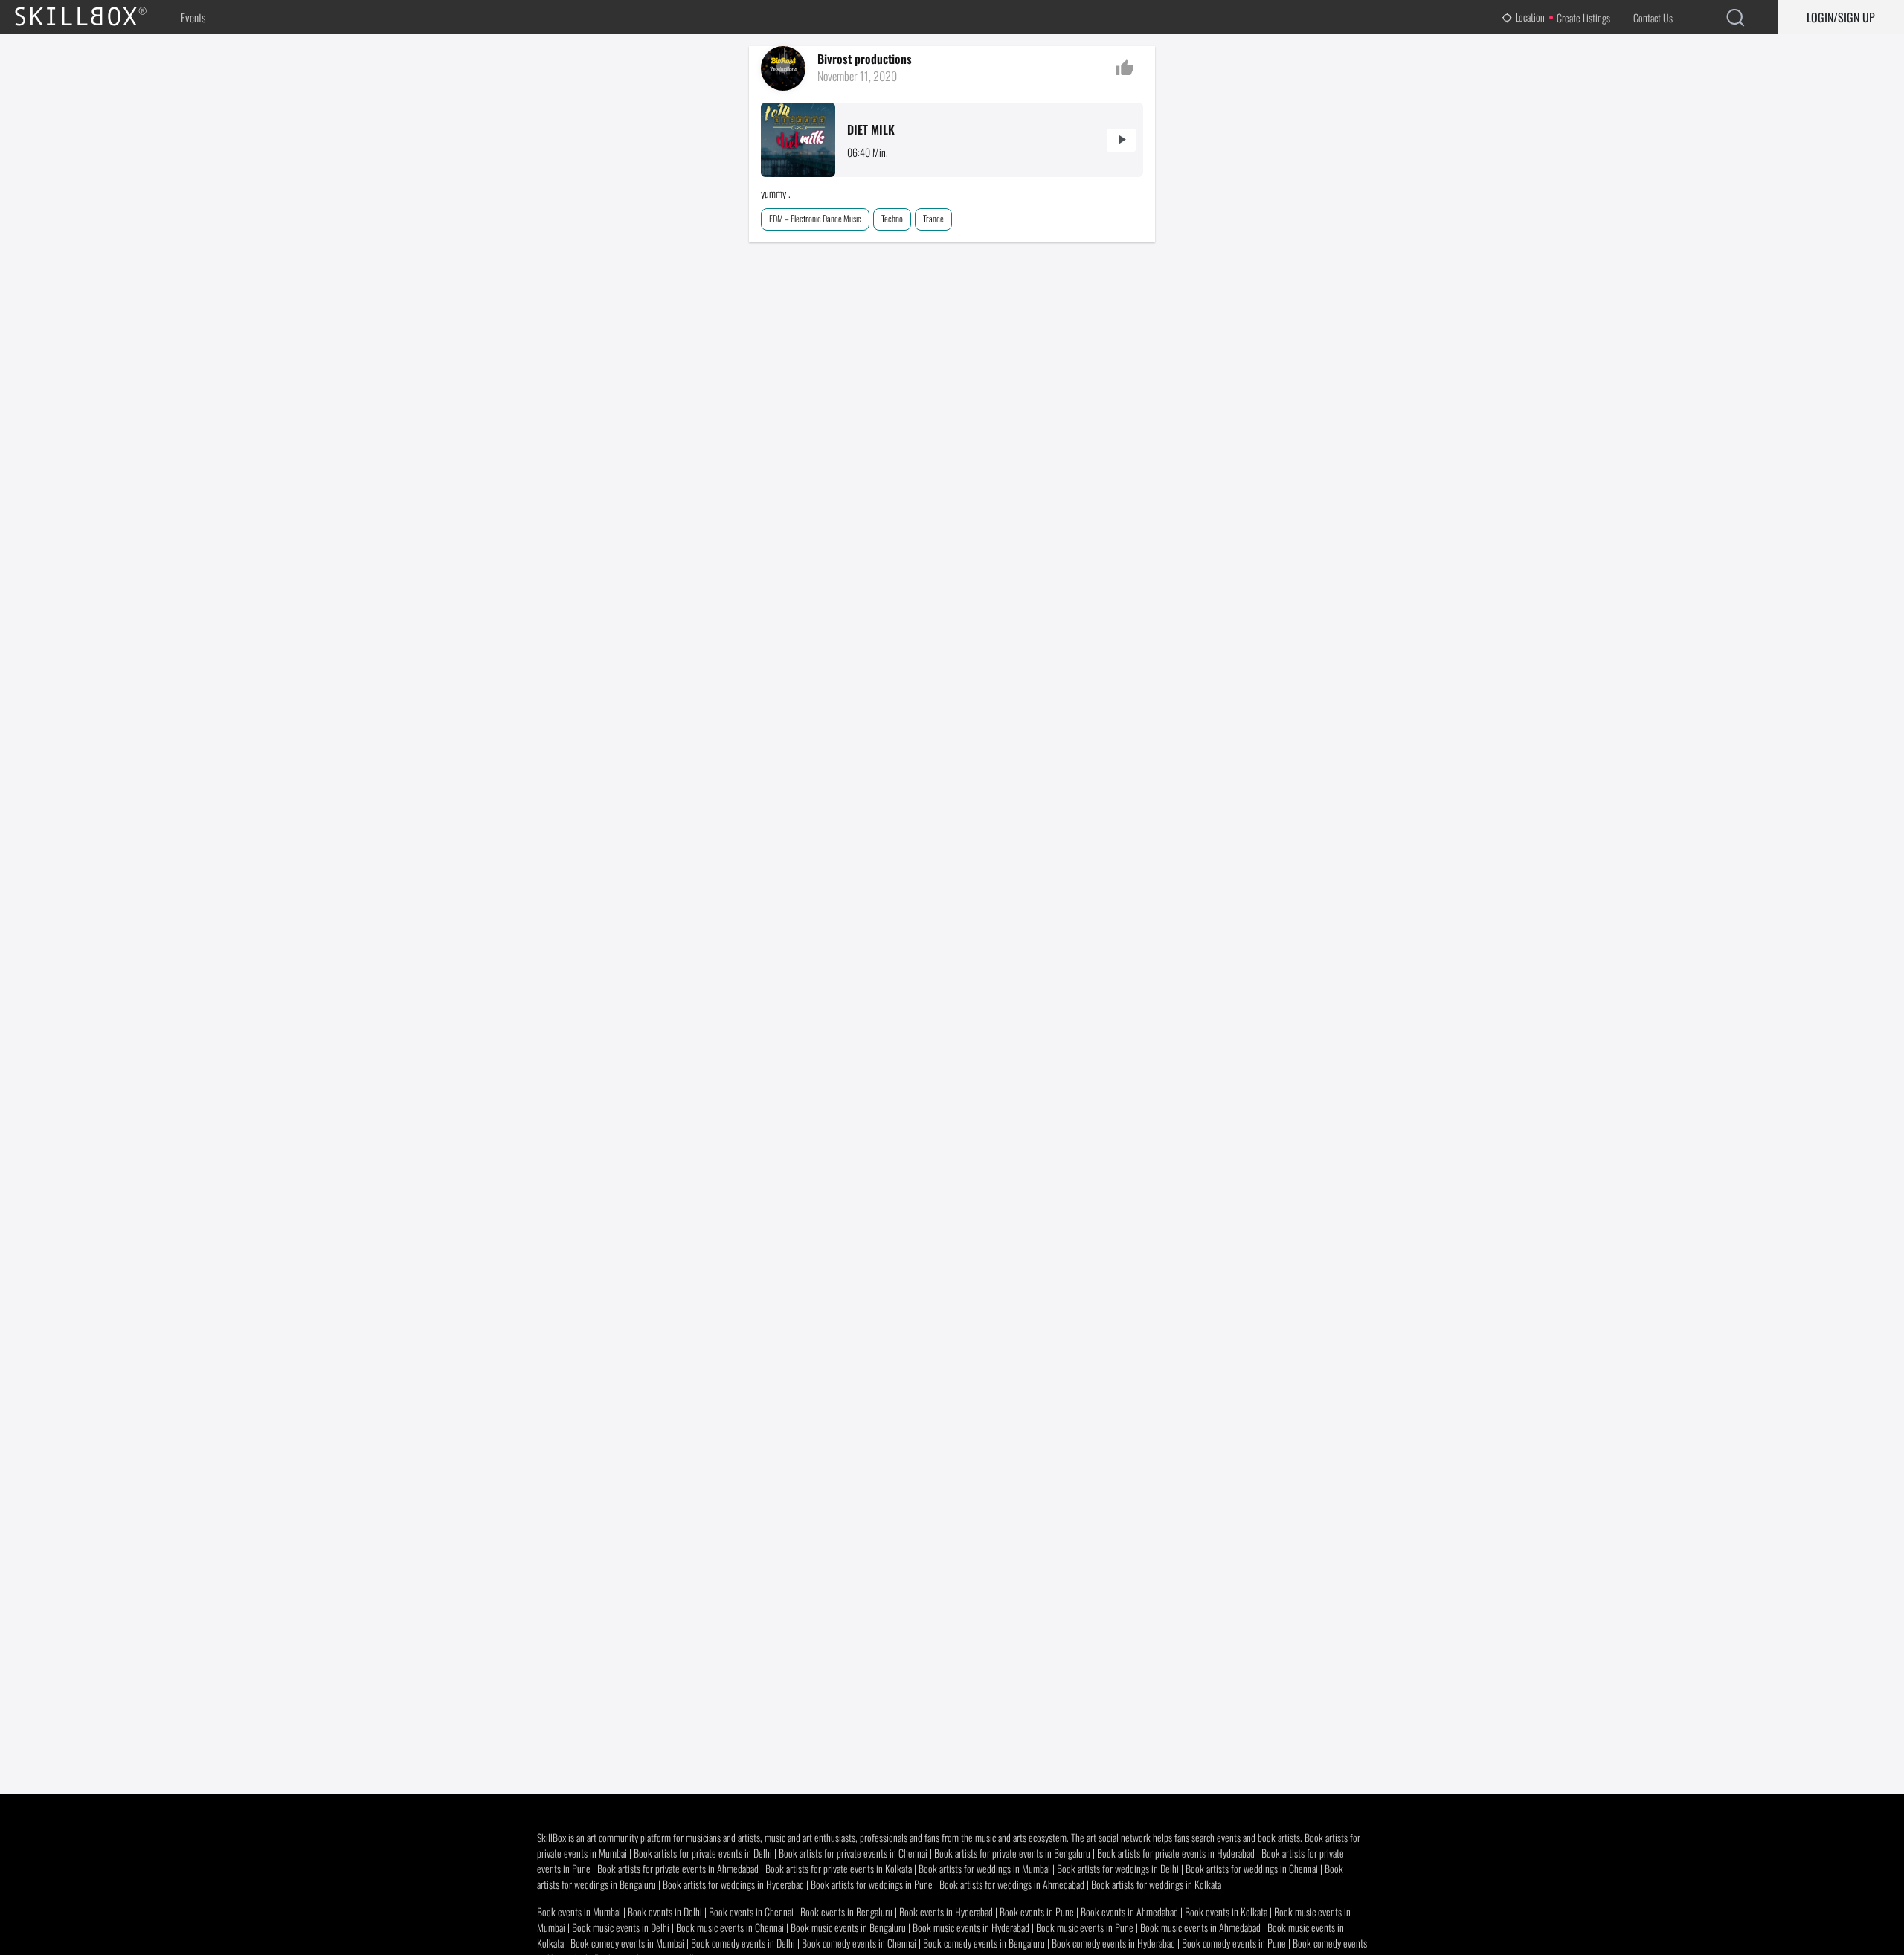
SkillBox (93, 17)
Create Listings (1583, 17)
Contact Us (1653, 17)
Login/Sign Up (1841, 17)
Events (193, 17)
